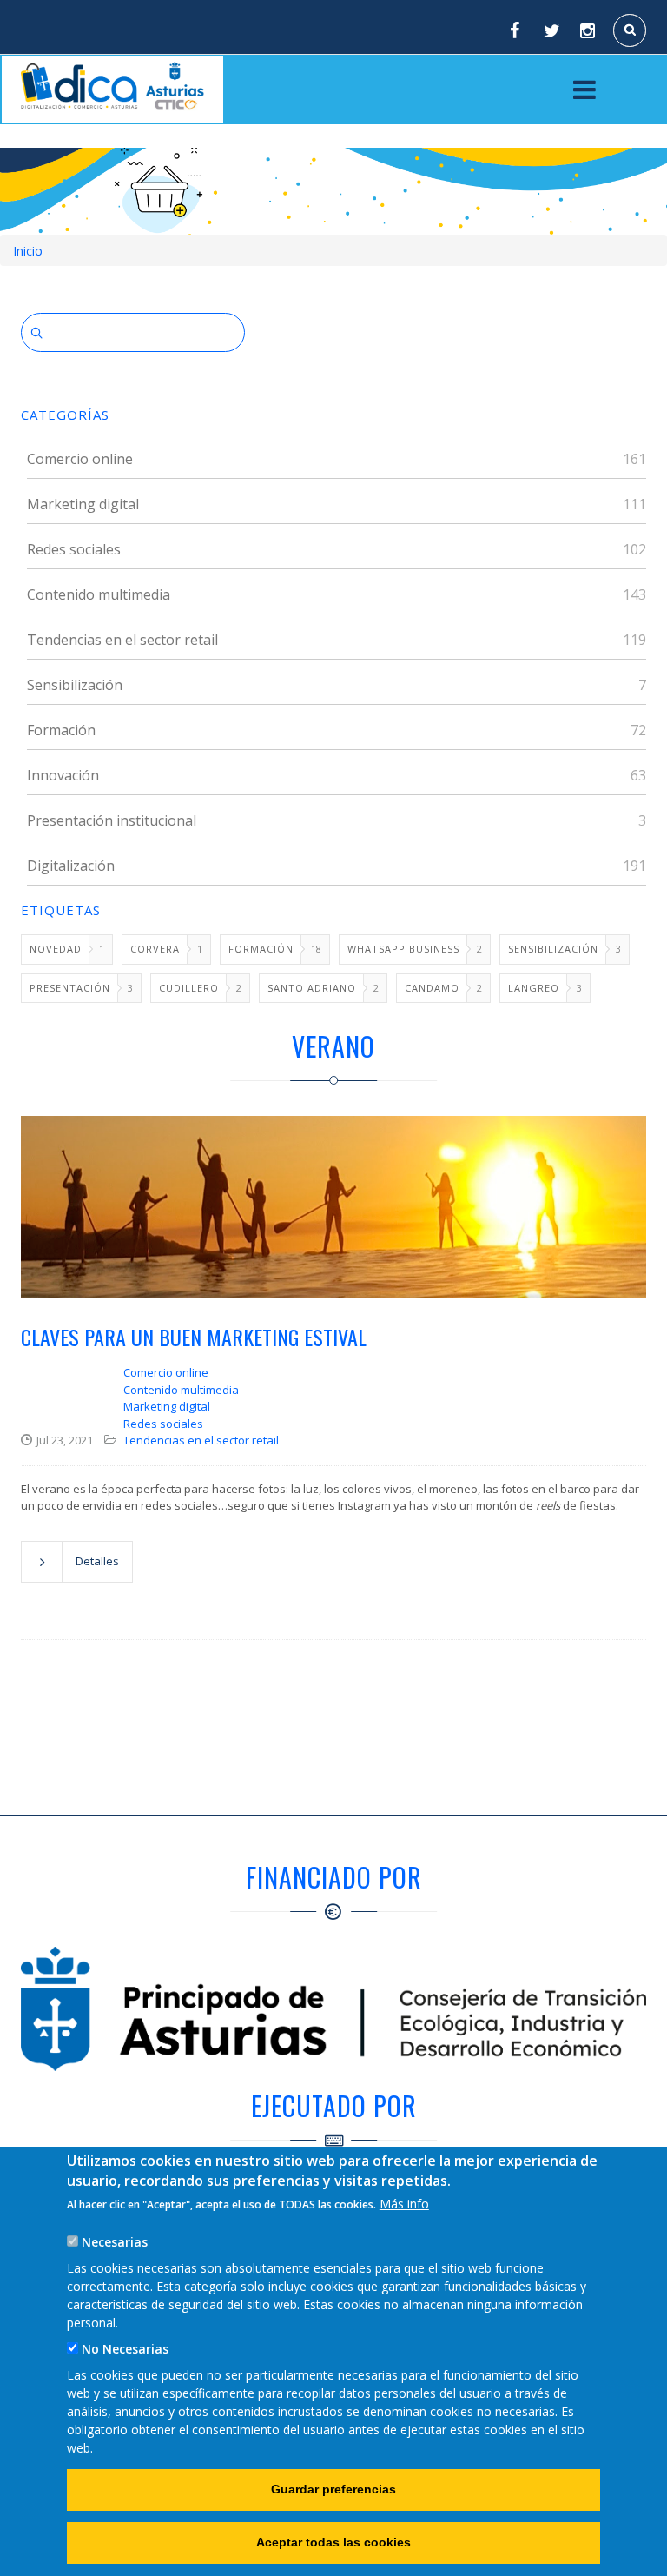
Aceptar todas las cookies (333, 2542)
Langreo (534, 988)
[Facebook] (514, 30)
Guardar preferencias (333, 2489)
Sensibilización (75, 685)
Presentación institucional (112, 820)
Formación (61, 730)
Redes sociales (74, 549)
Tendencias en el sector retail (122, 640)
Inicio (28, 251)
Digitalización (71, 866)
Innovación (63, 775)
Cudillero (189, 988)
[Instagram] (589, 30)
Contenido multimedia (99, 594)
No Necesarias (125, 2349)
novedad (56, 949)
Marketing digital (83, 504)
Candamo (432, 988)
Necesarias (115, 2242)
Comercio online (80, 459)
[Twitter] (551, 30)
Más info (404, 2204)
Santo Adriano (312, 988)
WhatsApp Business (403, 949)
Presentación (70, 988)
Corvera (155, 949)
